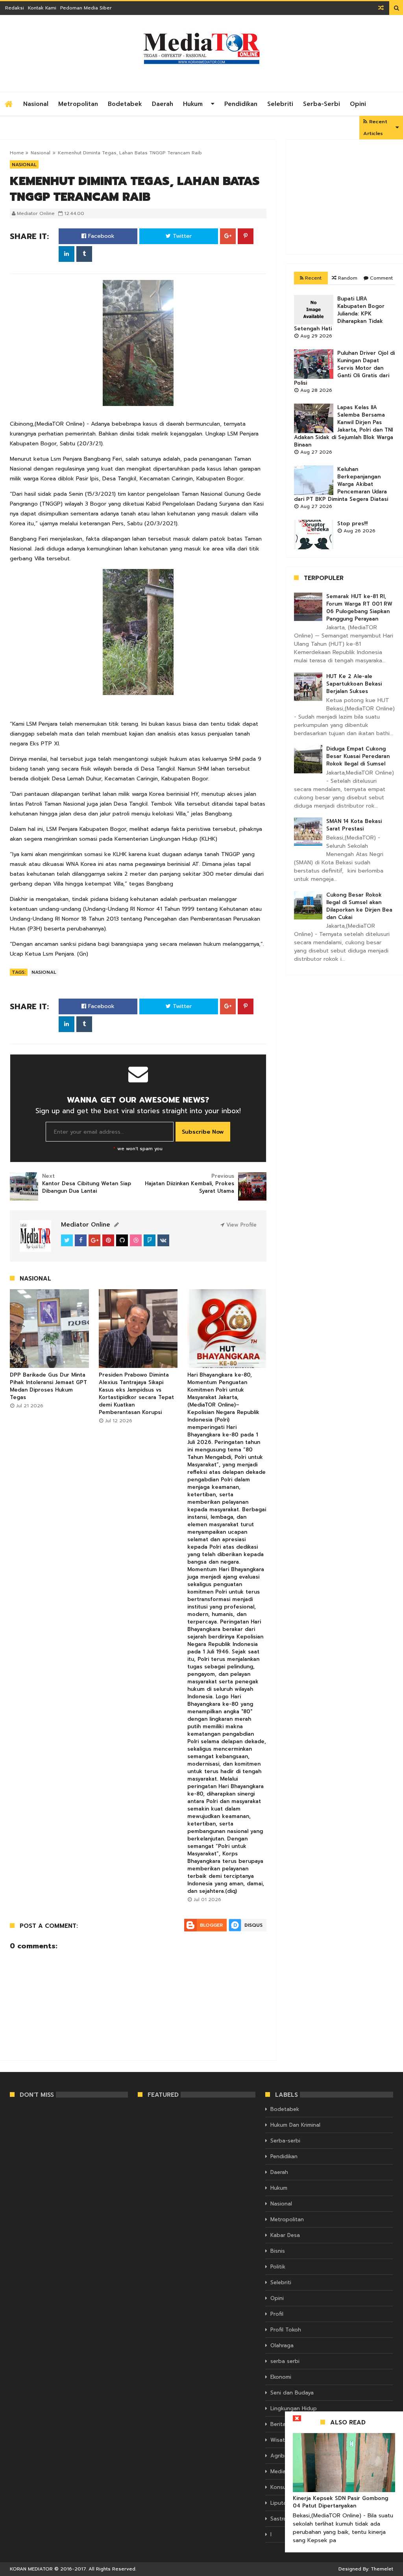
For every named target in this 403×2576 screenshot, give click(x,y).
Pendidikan (241, 104)
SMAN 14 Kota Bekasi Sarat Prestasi (354, 825)
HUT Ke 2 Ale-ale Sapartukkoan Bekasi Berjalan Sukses (354, 684)
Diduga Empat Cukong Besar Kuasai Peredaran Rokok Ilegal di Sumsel (358, 756)
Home (17, 153)
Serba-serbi (322, 104)
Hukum (193, 104)
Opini (358, 104)
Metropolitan (78, 104)
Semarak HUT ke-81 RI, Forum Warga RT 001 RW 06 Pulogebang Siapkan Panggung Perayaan (359, 608)
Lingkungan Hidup (294, 2408)
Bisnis (278, 2251)
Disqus (253, 1925)
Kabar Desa (285, 2235)
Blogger (211, 1925)
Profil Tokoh (286, 2330)
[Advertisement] (345, 197)
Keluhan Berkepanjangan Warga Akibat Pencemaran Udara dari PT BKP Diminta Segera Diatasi (341, 484)
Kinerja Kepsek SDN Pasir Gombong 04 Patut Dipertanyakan (340, 2502)
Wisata (279, 2440)
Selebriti (280, 104)
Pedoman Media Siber (86, 8)
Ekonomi (281, 2377)
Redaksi (15, 8)
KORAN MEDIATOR (31, 2569)
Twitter (181, 236)
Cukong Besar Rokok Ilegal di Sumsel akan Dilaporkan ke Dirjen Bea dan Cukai (359, 906)
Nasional (36, 104)
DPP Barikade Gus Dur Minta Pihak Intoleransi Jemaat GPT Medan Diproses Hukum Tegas (48, 1386)
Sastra (278, 2519)
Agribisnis (283, 2456)
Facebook (100, 236)
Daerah (163, 104)
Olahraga (282, 2345)
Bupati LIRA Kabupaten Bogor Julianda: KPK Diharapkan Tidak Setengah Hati (339, 314)
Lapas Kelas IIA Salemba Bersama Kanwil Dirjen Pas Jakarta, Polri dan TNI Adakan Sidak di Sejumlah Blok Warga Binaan (344, 426)
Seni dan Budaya (292, 2393)
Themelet (382, 2569)
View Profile (240, 1225)
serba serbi (285, 2361)
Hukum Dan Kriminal (295, 2125)
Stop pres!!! (352, 524)
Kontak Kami (42, 8)
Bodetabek (125, 104)
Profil (277, 2314)
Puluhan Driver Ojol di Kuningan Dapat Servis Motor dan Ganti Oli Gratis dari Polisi (344, 368)
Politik (278, 2267)
